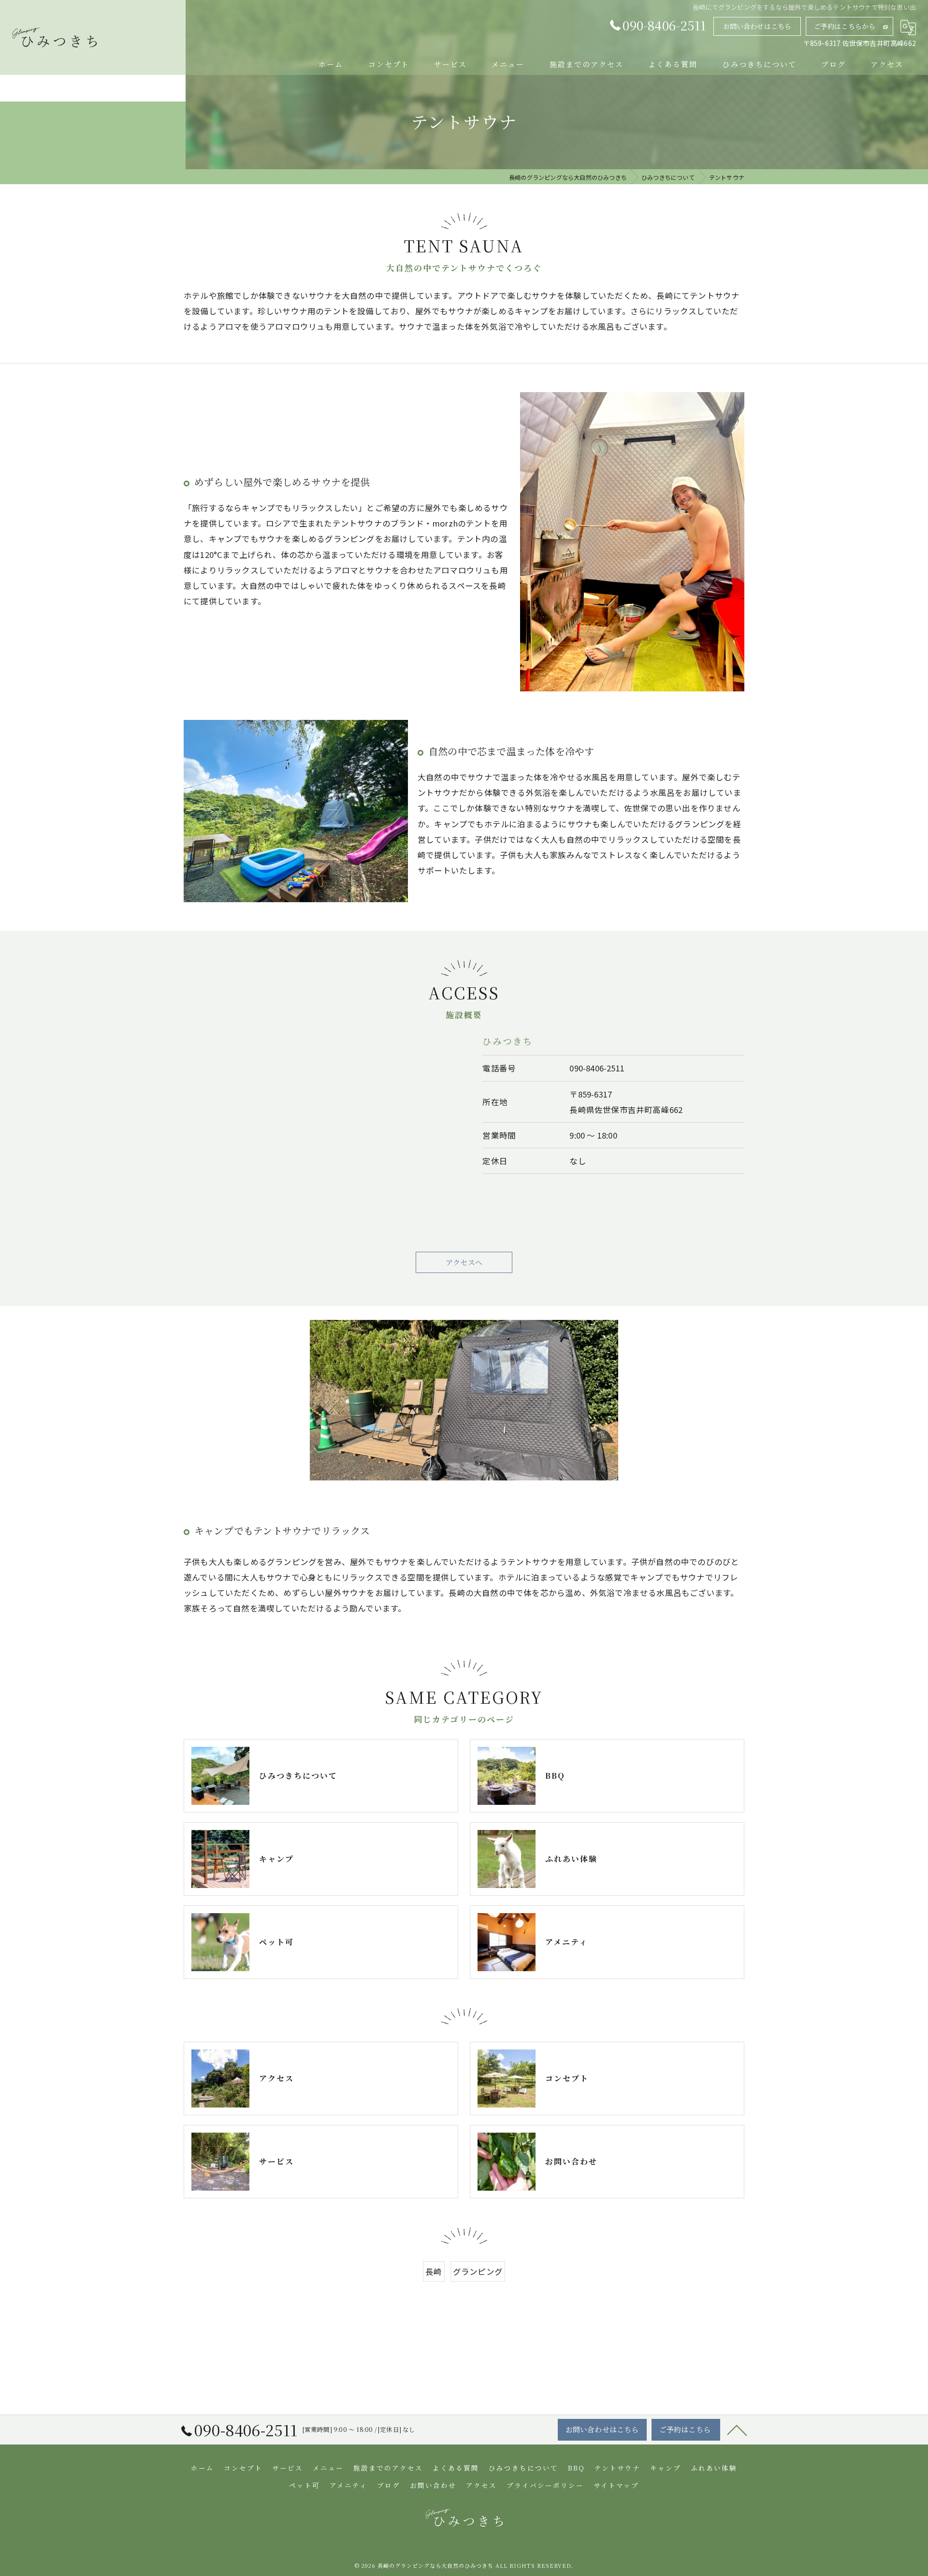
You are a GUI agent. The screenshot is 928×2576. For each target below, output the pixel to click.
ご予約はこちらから (845, 26)
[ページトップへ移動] (737, 2430)
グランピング (478, 2271)
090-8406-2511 (597, 1068)
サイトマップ (616, 2485)
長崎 (434, 2271)
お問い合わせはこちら (757, 26)
